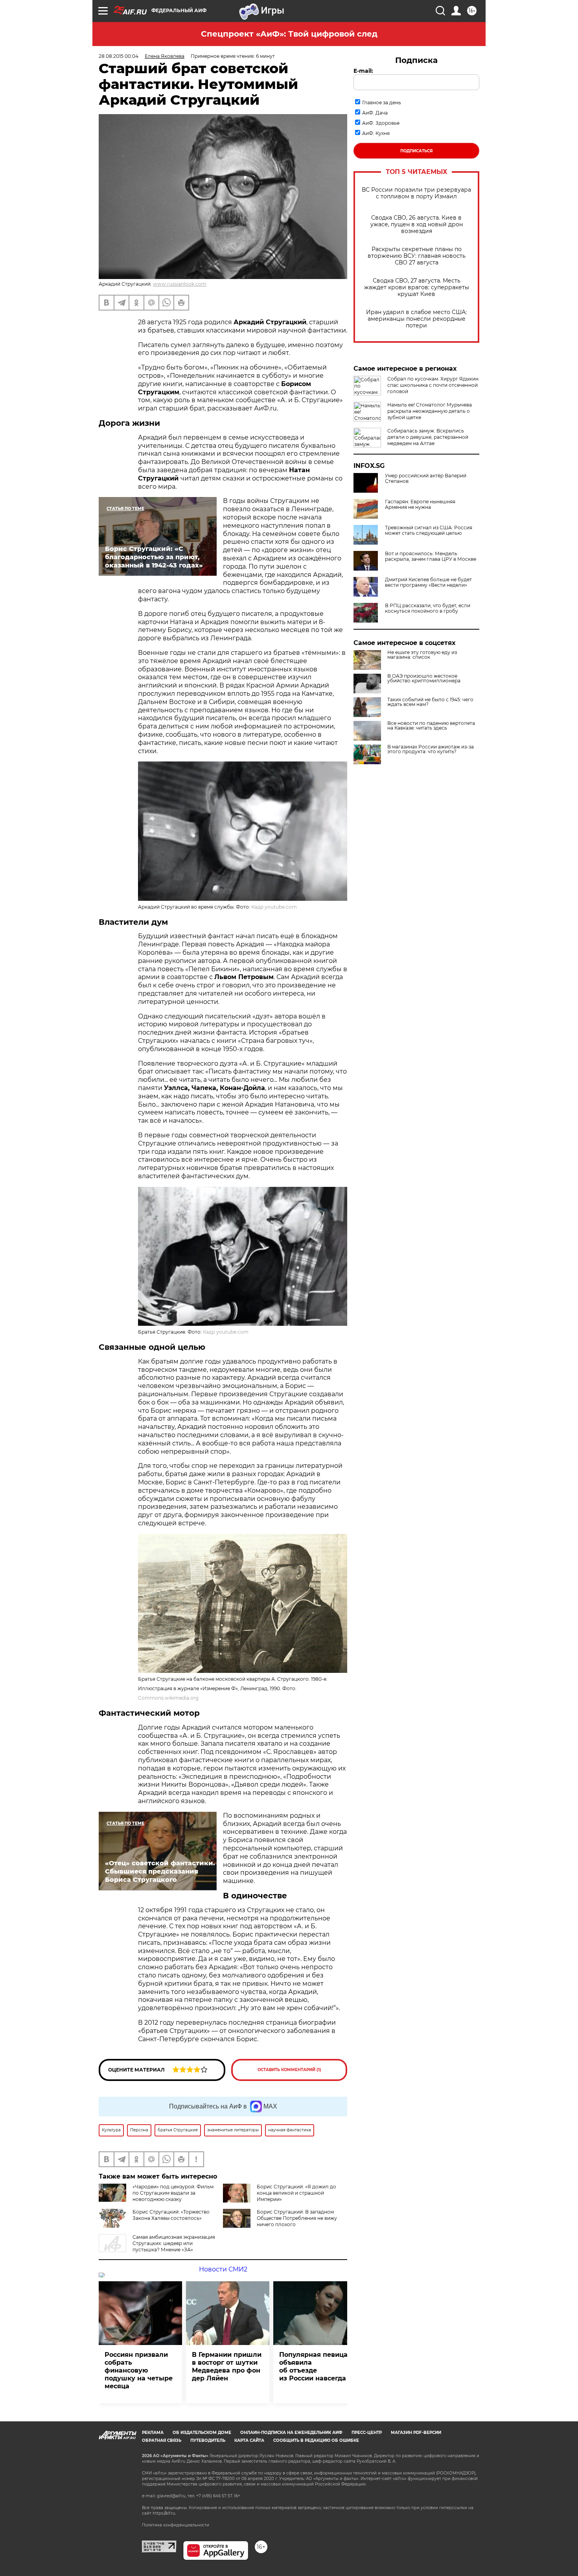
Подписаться (416, 151)
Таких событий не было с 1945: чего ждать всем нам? (430, 702)
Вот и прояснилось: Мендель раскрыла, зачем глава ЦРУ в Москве (431, 556)
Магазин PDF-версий (416, 2433)
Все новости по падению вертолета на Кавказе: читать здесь (431, 726)
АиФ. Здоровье (381, 123)
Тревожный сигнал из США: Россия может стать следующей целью (429, 530)
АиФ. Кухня (376, 133)
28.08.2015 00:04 (119, 56)
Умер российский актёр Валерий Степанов (426, 479)
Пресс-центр (367, 2433)
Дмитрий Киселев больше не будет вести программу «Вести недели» (428, 582)
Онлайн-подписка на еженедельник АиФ (291, 2433)
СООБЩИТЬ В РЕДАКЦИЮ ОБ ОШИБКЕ (316, 2440)
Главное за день (382, 103)
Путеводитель (208, 2440)
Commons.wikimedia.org (168, 1698)
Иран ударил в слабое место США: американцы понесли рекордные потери (416, 319)
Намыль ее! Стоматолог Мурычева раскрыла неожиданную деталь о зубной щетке (430, 411)
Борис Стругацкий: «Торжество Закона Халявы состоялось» (171, 2215)
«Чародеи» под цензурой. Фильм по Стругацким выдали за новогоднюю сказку (173, 2193)
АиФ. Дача (375, 113)
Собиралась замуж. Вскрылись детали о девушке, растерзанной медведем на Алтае (428, 437)
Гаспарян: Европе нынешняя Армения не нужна (420, 504)
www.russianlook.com (180, 284)
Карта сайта (249, 2440)
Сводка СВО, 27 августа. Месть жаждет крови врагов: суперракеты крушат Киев (417, 287)
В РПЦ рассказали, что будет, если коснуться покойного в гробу (428, 608)
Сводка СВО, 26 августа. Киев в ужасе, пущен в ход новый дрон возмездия (417, 225)
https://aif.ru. (164, 2513)
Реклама (153, 2433)
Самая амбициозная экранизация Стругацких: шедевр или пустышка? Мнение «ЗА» (174, 2243)
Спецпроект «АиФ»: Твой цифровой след (289, 34)
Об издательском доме (202, 2433)
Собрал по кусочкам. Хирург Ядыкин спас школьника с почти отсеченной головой (433, 385)
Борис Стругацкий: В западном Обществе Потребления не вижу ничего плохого (297, 2218)
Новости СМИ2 (223, 2269)
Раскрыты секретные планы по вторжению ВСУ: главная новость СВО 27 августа (417, 256)
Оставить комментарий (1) (289, 2070)
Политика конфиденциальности (176, 2525)
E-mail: (363, 71)
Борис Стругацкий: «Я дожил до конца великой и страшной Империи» (296, 2193)
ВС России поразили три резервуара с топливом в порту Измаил (416, 193)
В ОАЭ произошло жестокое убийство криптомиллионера (424, 678)
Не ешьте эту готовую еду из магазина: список (422, 655)
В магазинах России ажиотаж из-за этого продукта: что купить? (431, 749)
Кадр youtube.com (274, 907)
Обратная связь (162, 2440)
